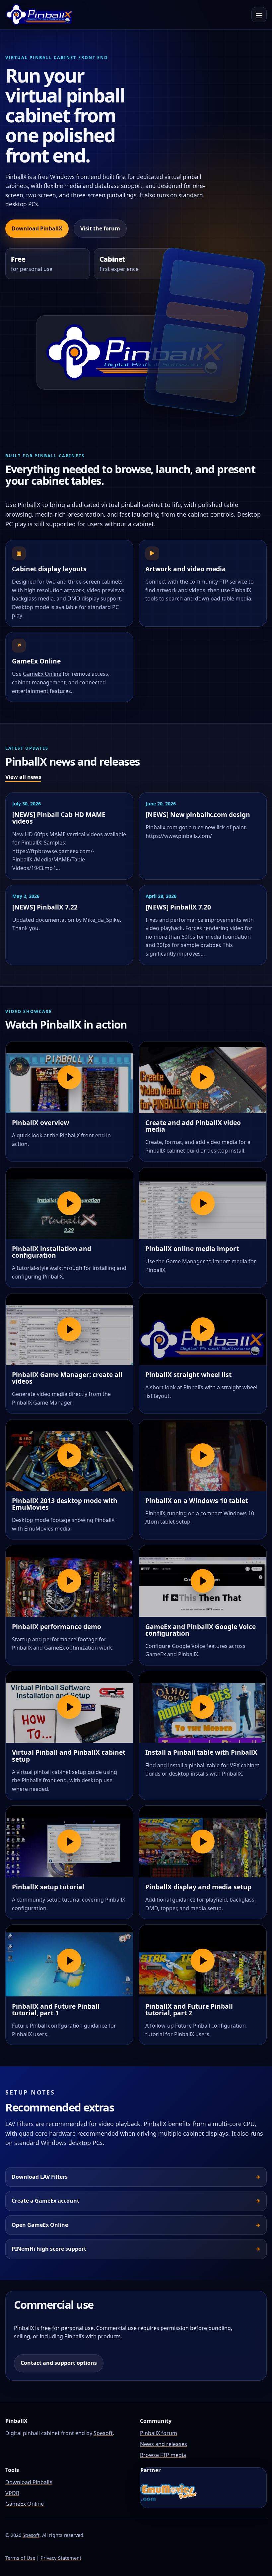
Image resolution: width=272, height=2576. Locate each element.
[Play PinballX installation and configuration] (69, 1203)
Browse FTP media (163, 2455)
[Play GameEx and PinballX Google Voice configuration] (203, 1581)
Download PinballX (37, 228)
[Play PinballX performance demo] (69, 1581)
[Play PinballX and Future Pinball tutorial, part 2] (203, 1961)
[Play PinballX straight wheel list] (203, 1329)
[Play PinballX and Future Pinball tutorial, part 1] (69, 1961)
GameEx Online (42, 674)
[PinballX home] (39, 15)
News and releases (164, 2444)
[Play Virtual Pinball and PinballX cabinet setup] (69, 1707)
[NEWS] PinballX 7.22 (45, 907)
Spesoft (103, 2433)
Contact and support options (59, 2363)
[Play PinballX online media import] (203, 1203)
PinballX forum (159, 2433)
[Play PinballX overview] (69, 1077)
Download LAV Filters (40, 2177)
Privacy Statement (61, 2558)
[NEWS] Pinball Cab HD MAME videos (59, 818)
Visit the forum (100, 228)
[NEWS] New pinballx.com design (198, 815)
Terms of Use (20, 2558)
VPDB (12, 2493)
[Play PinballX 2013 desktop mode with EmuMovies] (69, 1455)
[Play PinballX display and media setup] (203, 1842)
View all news (23, 777)
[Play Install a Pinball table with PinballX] (203, 1707)
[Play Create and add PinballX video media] (203, 1077)
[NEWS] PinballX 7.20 (178, 907)
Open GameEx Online (40, 2225)
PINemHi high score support (49, 2249)
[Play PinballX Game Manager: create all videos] (69, 1329)
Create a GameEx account (45, 2201)
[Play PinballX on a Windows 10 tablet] (203, 1455)
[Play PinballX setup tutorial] (69, 1842)
